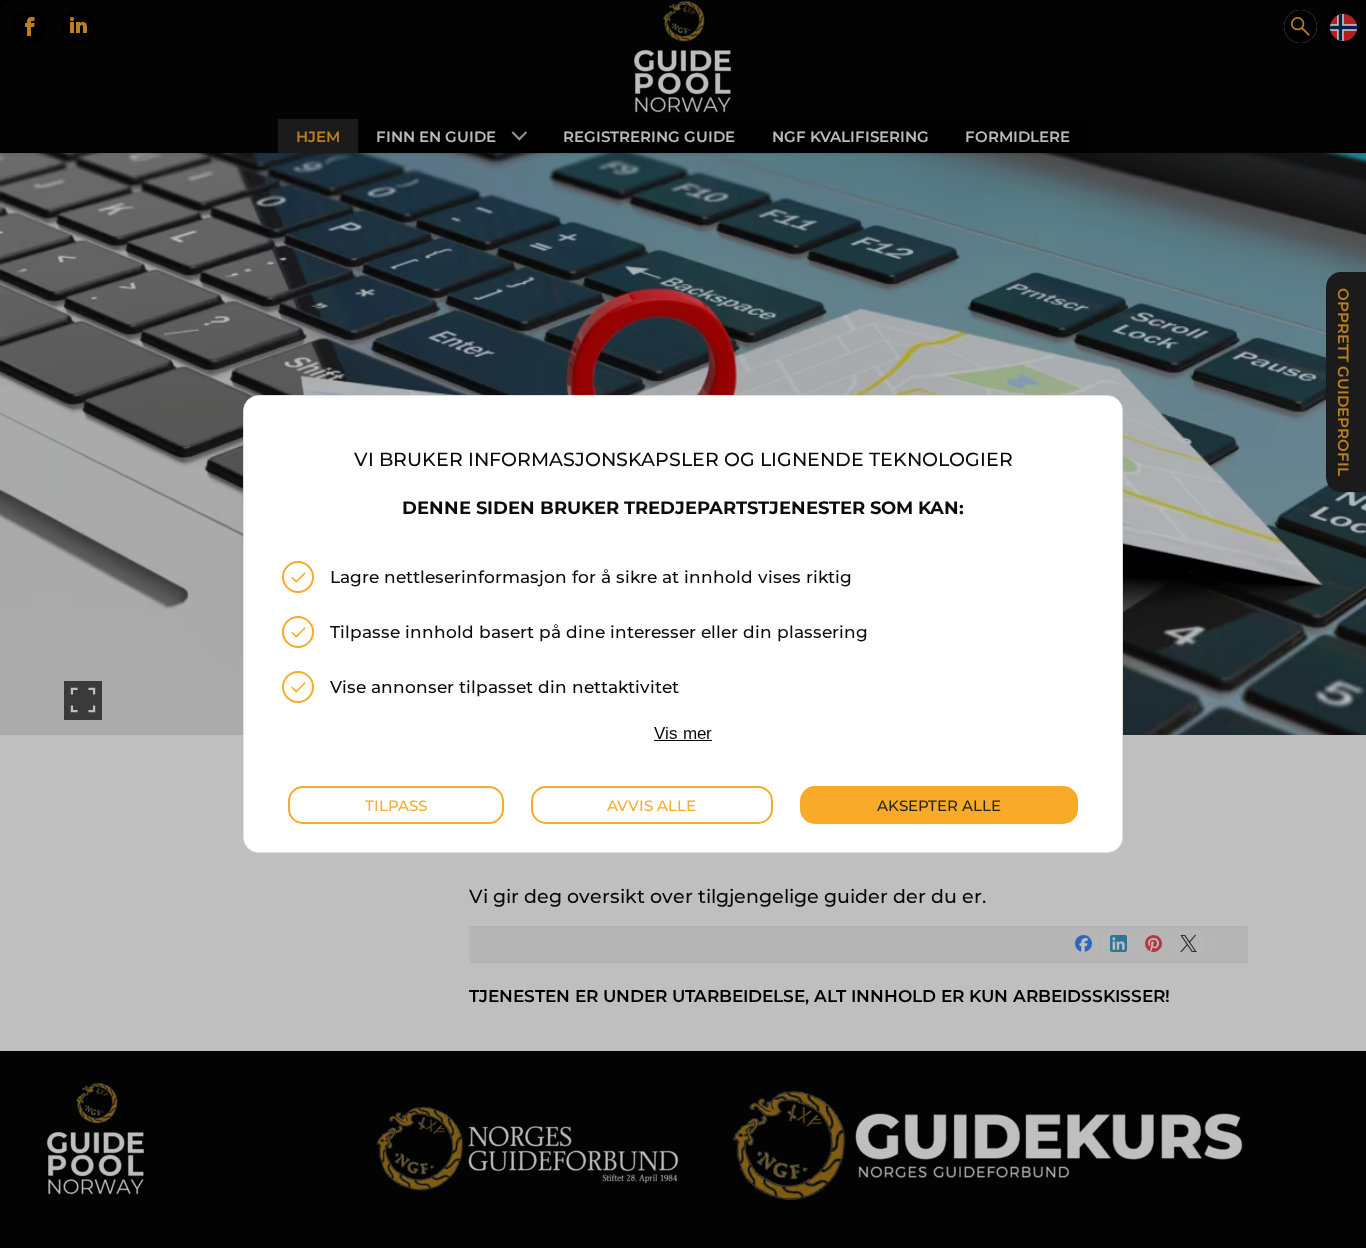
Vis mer (683, 733)
